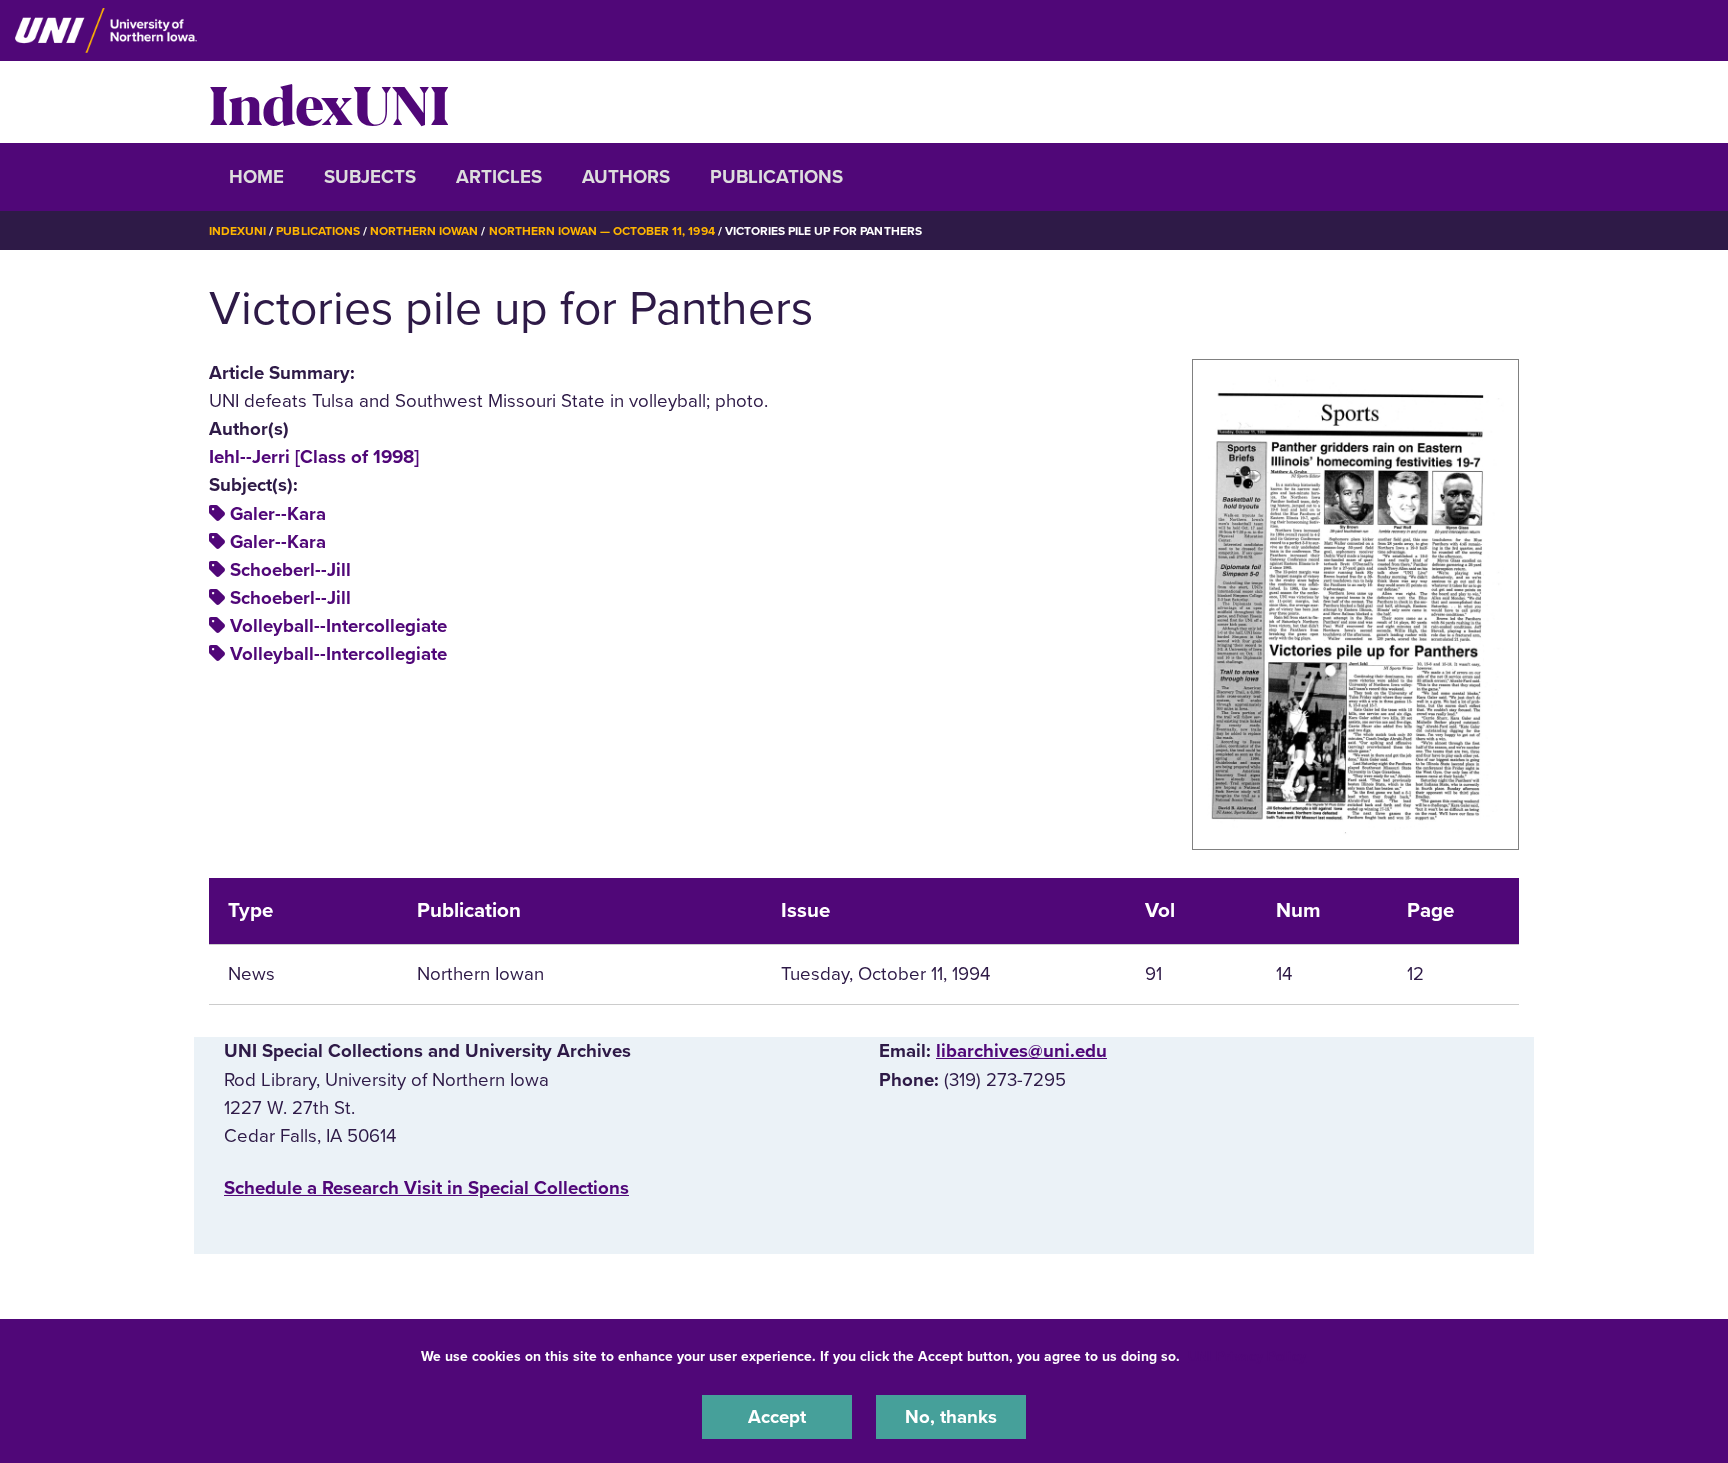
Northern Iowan (424, 231)
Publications (776, 177)
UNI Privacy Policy (1247, 1356)
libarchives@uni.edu (1021, 1051)
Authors (626, 177)
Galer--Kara (278, 514)
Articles (499, 177)
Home (256, 177)
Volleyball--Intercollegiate (338, 626)
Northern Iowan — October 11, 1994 (602, 231)
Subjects (370, 177)
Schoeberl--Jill (290, 570)
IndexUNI (329, 102)
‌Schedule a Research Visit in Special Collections (426, 1188)
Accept (777, 1417)
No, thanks (951, 1417)
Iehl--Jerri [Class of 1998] (314, 457)
